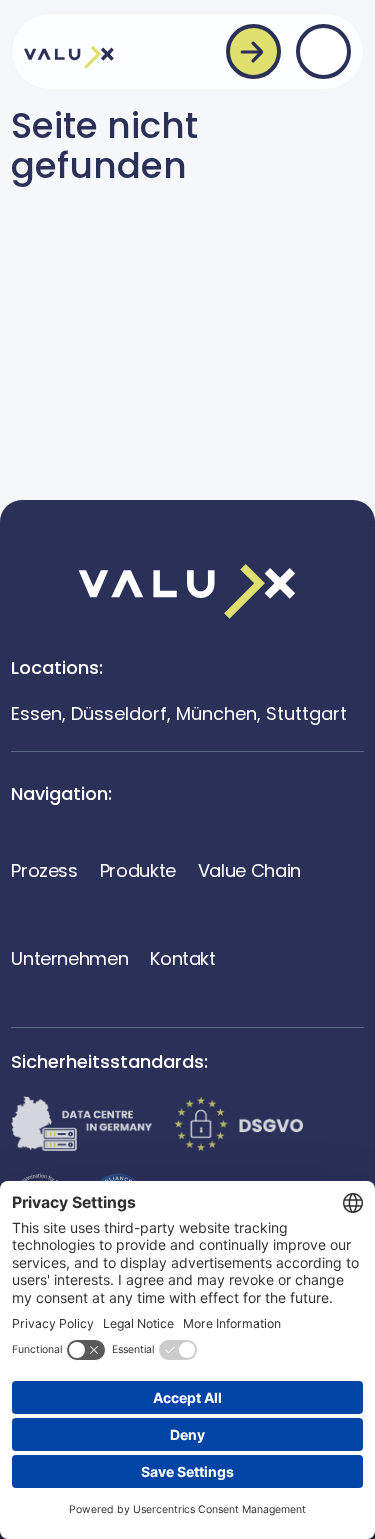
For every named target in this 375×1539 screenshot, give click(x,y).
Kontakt (182, 958)
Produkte (138, 870)
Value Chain (249, 870)
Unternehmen (69, 958)
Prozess (44, 870)
